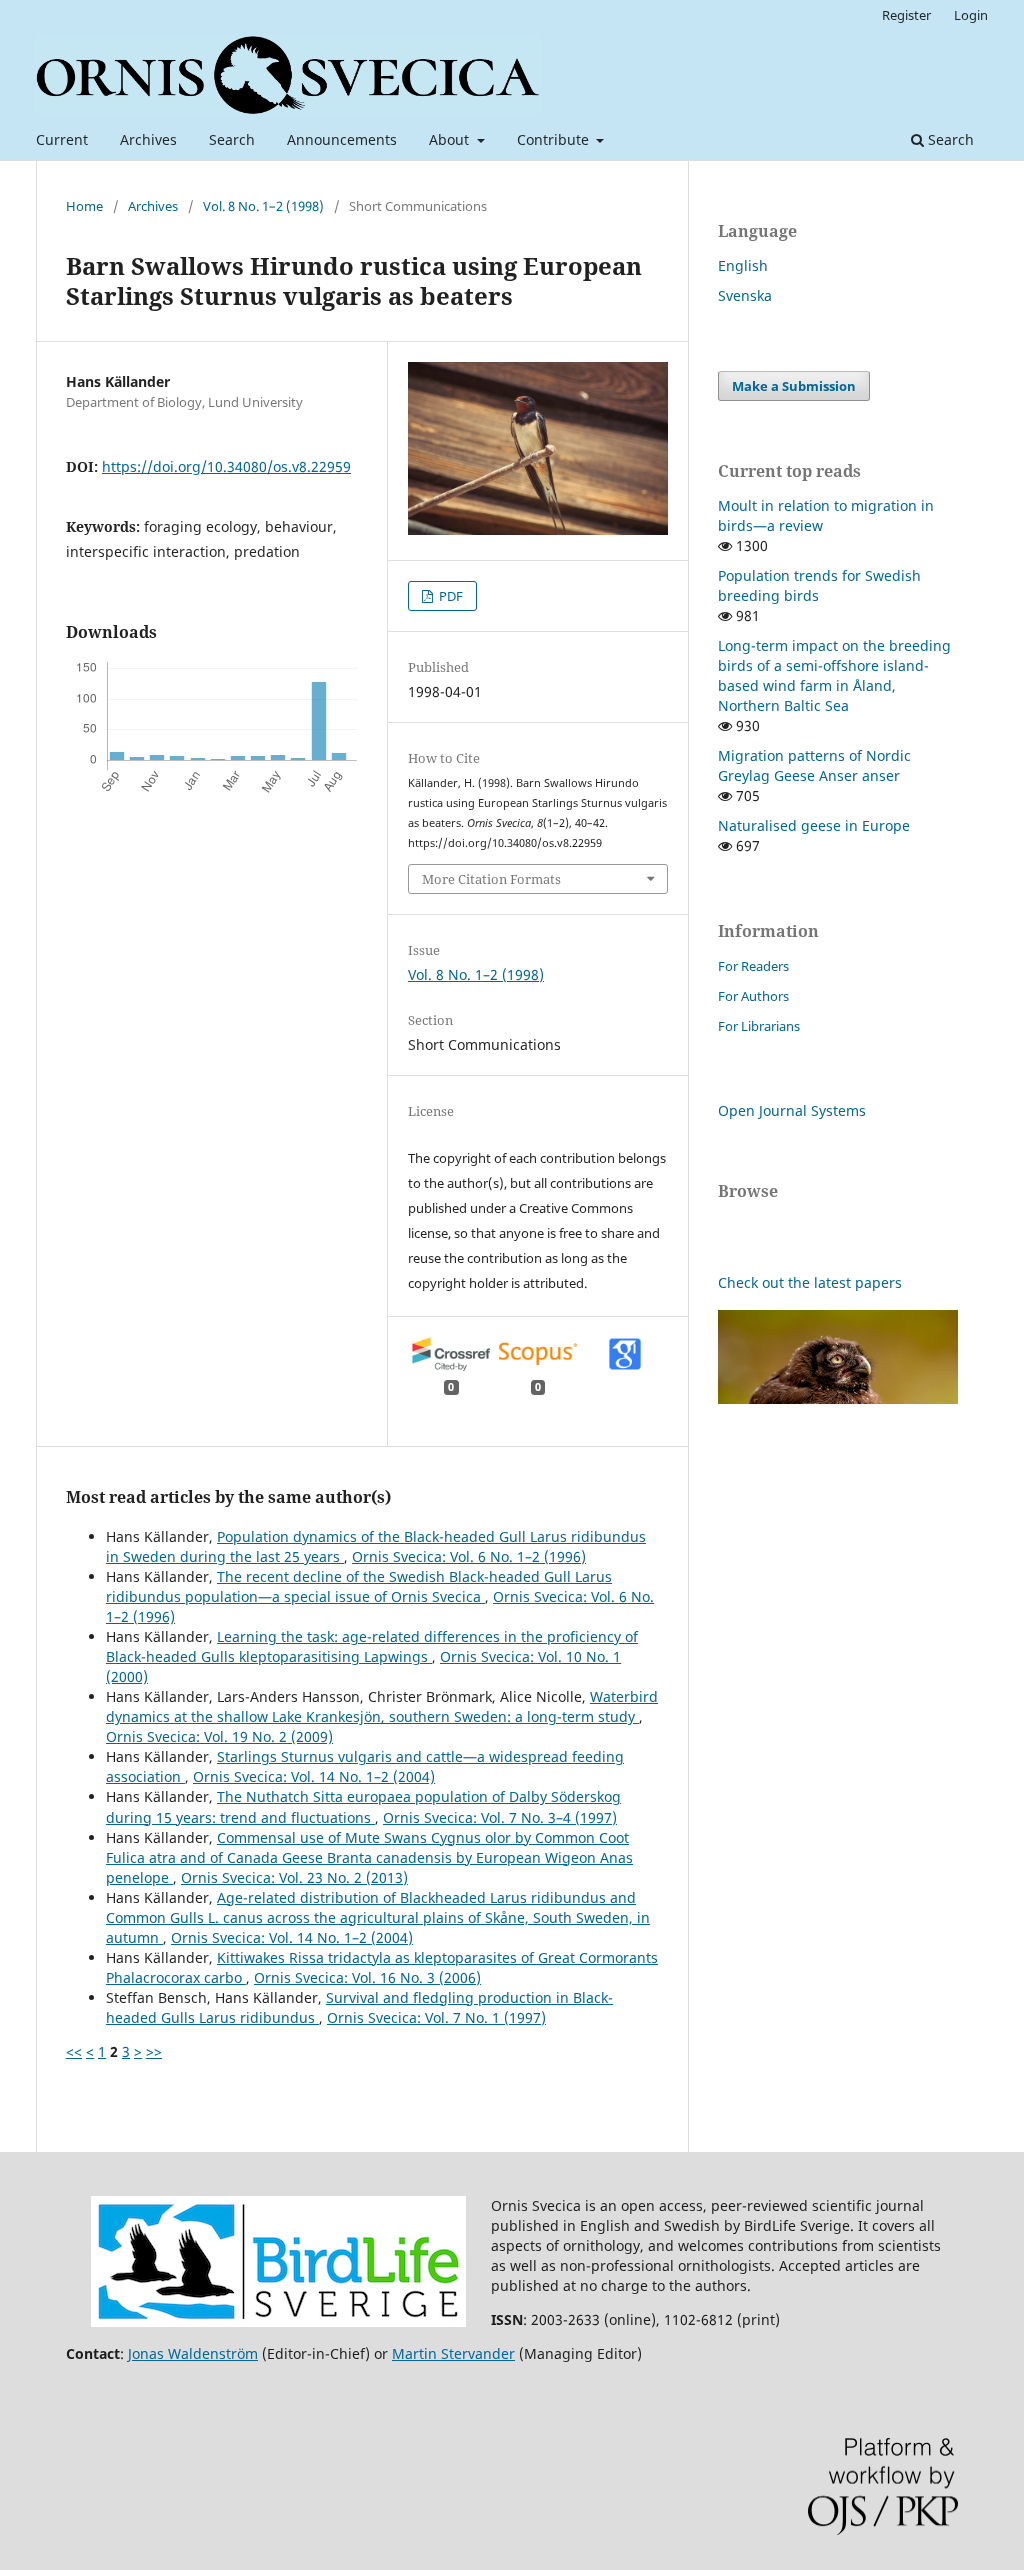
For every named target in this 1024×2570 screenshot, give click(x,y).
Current (62, 139)
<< (74, 2051)
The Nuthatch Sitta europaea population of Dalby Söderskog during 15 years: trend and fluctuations (363, 1806)
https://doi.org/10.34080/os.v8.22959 (226, 466)
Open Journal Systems (792, 1110)
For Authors (753, 996)
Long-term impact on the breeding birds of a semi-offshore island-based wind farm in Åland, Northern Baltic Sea (834, 675)
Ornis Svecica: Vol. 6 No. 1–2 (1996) (469, 1556)
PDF (449, 596)
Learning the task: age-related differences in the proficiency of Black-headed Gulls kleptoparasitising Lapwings (372, 1646)
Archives (148, 139)
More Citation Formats (491, 879)
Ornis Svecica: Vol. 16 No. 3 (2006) (367, 1977)
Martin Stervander (453, 2353)
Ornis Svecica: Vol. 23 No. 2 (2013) (294, 1877)
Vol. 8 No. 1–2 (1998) (263, 206)
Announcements (342, 139)
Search (232, 139)
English (743, 265)
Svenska (745, 295)
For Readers (753, 966)
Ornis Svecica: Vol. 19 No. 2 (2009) (219, 1736)
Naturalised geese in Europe (814, 825)
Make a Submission (794, 386)
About (451, 139)
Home (84, 206)
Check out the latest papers (810, 1282)
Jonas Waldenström (193, 2353)
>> (154, 2051)
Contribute (555, 139)
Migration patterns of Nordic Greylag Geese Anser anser (814, 765)
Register (906, 15)
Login (971, 15)
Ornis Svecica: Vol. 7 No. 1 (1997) (436, 2017)
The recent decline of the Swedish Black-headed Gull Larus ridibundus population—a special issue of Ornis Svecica (359, 1586)
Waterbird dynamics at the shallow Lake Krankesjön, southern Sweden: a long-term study (382, 1706)
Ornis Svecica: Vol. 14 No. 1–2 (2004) (314, 1776)
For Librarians (759, 1026)
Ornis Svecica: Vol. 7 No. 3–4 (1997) (500, 1817)
